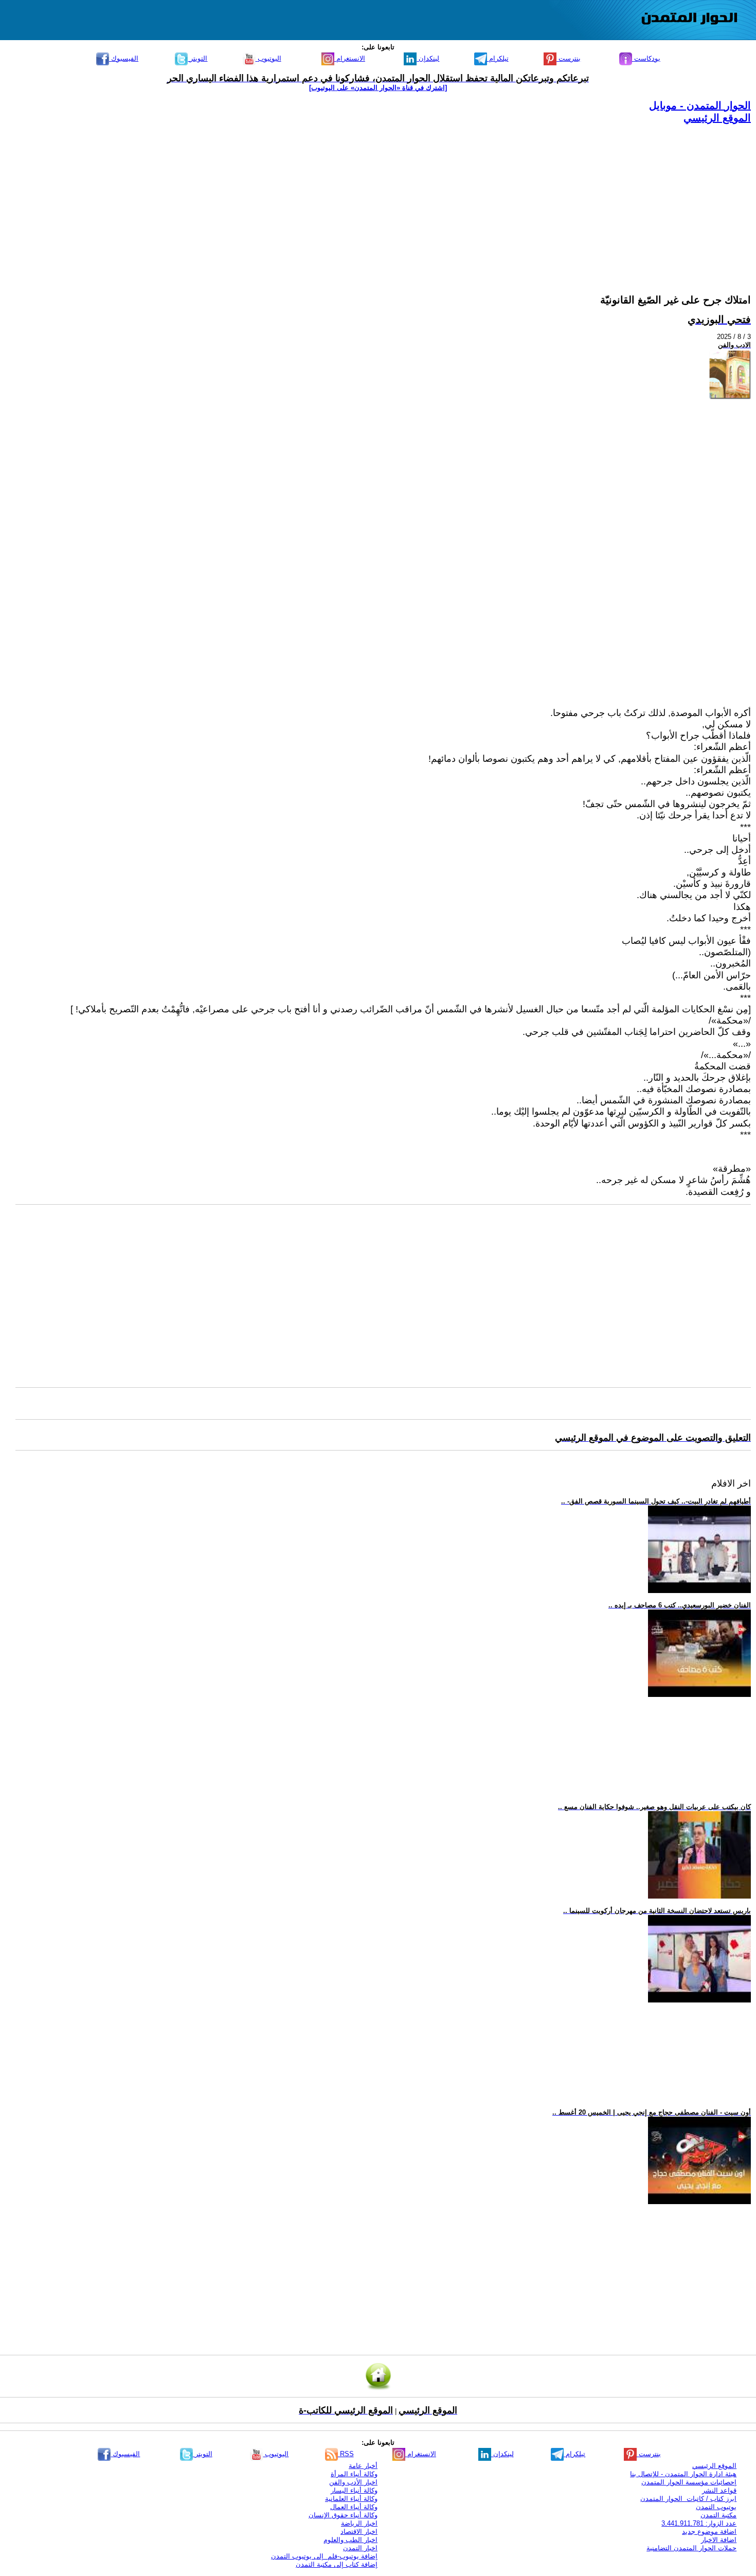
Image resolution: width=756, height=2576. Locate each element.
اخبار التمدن (360, 2548)
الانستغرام (350, 58)
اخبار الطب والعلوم (350, 2540)
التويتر (197, 58)
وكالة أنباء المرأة (354, 2474)
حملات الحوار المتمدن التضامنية (691, 2548)
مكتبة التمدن (718, 2515)
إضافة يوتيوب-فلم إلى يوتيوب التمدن (324, 2556)
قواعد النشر (719, 2490)
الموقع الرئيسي (717, 118)
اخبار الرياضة (359, 2523)
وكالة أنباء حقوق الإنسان (343, 2515)
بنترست (569, 58)
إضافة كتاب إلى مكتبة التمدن (337, 2564)
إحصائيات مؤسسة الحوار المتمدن (689, 2482)
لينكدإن (428, 58)
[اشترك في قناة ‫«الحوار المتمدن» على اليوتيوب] (378, 88)
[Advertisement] (442, 196)
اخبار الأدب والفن (353, 2482)
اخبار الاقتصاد (359, 2532)
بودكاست (646, 58)
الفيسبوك (124, 58)
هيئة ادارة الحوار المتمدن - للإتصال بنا (683, 2474)
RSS (346, 2454)
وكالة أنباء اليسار (354, 2490)
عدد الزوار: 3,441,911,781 (699, 2523)
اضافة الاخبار (719, 2540)
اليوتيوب (268, 58)
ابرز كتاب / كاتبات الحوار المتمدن (688, 2499)
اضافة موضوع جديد (709, 2532)
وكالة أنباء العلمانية (351, 2499)
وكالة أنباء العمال (354, 2507)
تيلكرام (498, 58)
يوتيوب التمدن (716, 2507)
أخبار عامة (363, 2466)
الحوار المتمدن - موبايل (700, 105)
